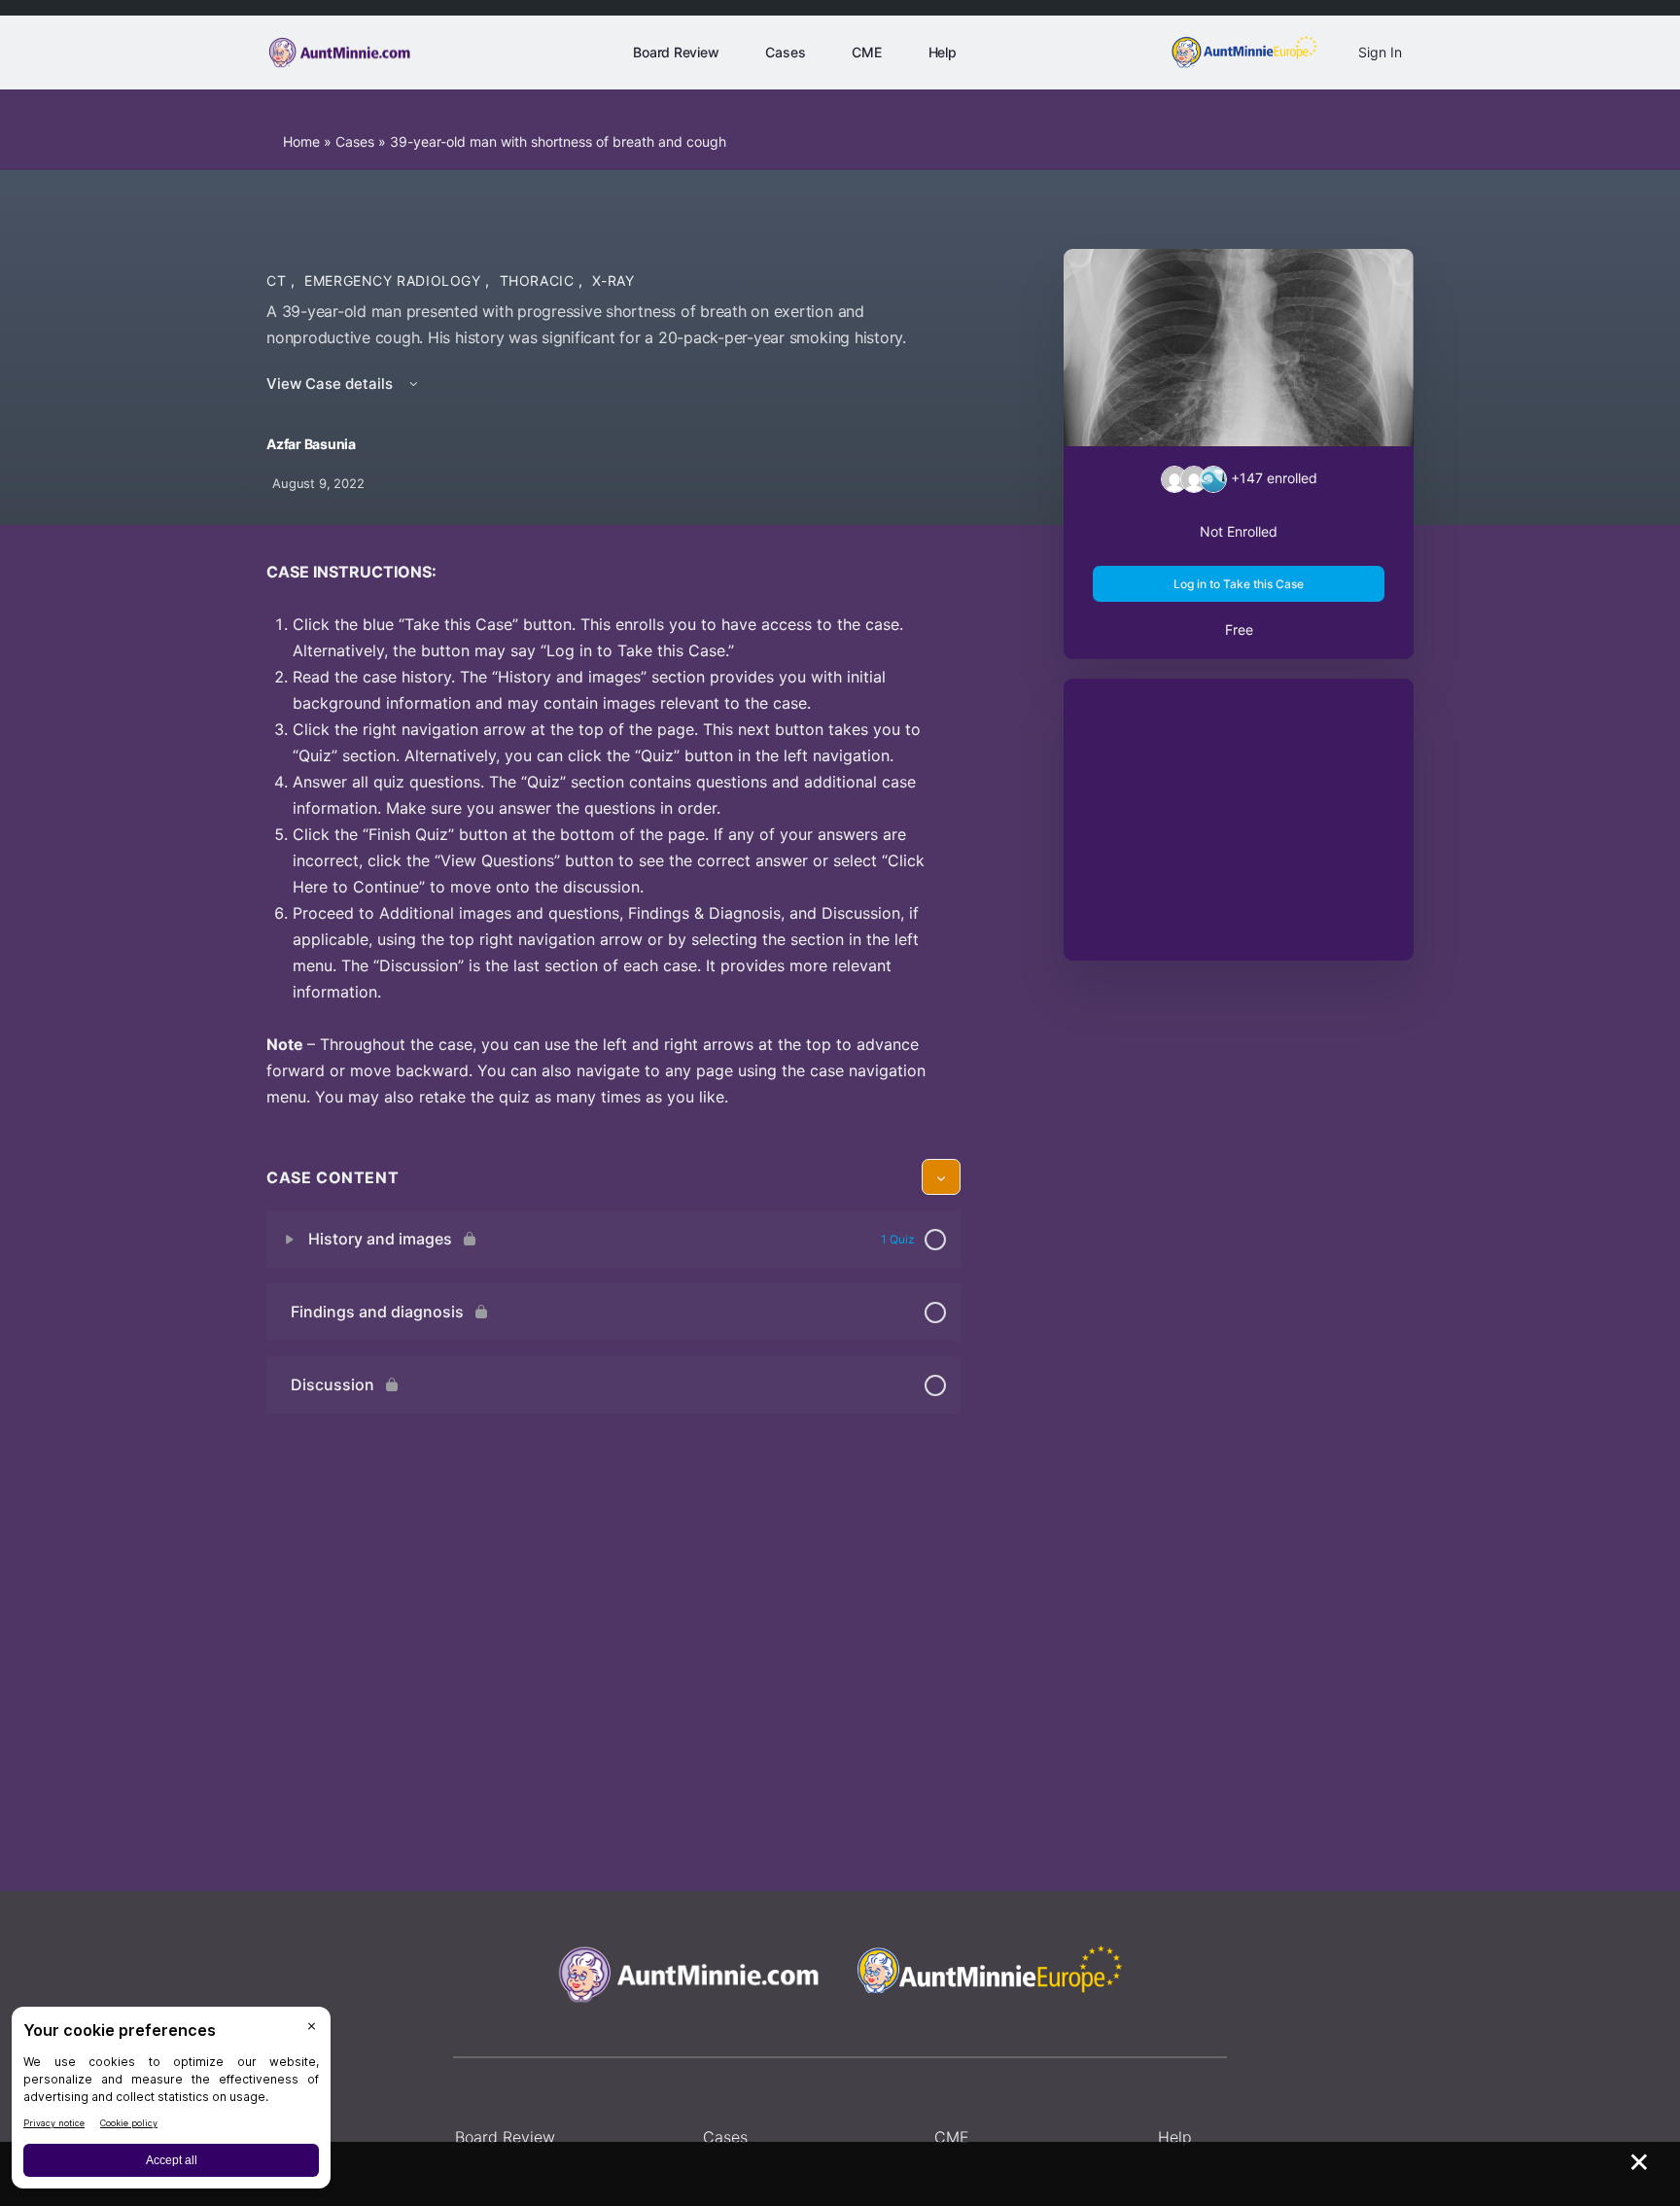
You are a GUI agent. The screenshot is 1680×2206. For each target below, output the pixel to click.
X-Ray (613, 280)
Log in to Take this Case (1239, 584)
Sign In (1380, 52)
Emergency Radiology (395, 280)
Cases (355, 141)
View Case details (332, 384)
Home (301, 141)
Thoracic (540, 280)
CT (279, 280)
